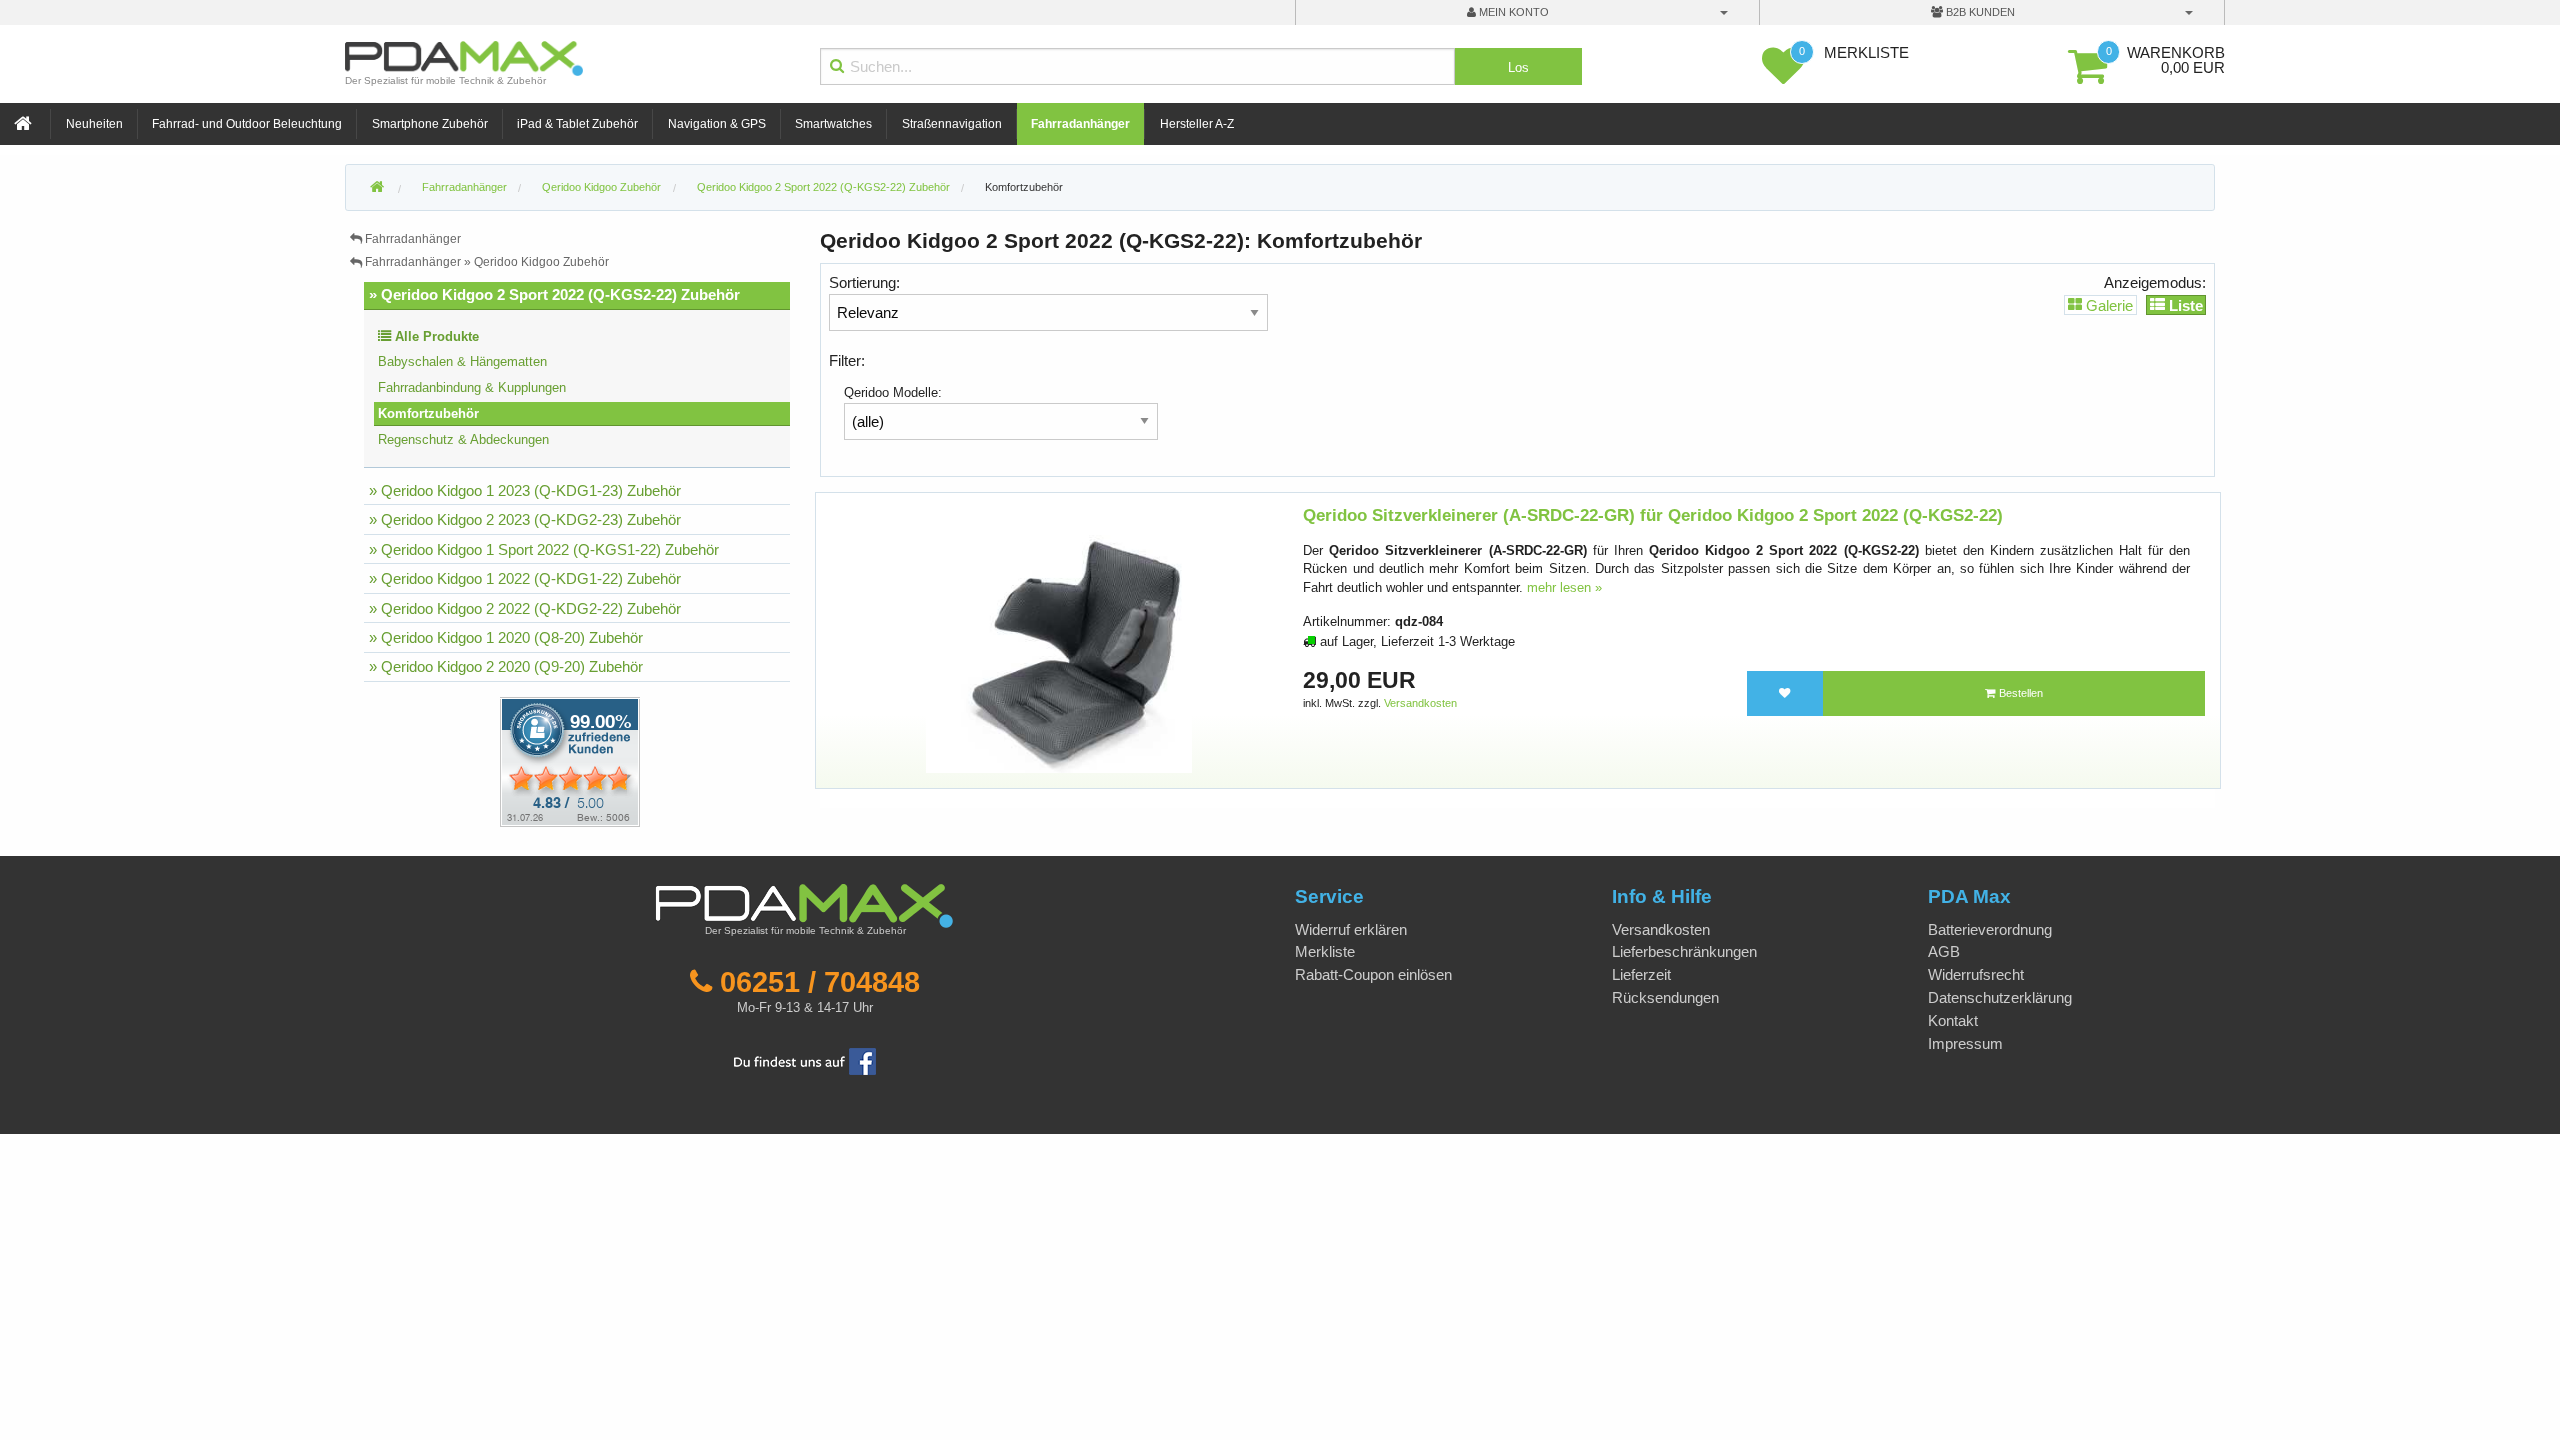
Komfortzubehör (1024, 187)
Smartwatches (833, 124)
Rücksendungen (1665, 997)
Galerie (2107, 304)
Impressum (1965, 1043)
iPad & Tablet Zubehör (577, 124)
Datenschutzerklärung (2000, 997)
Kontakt (1953, 1020)
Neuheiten (94, 124)
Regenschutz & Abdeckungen (463, 439)
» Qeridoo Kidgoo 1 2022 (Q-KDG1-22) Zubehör (525, 578)
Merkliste (1325, 951)
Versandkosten (1420, 703)
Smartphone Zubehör (430, 124)
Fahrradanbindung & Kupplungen (472, 387)
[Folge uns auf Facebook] (805, 1060)
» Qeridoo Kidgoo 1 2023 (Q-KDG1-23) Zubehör (525, 490)
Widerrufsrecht (1976, 974)
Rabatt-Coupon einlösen (1373, 974)
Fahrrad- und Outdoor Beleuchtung (247, 124)
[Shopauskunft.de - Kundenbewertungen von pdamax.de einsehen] (570, 760)
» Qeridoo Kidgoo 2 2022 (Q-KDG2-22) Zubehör (525, 608)
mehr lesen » (1564, 587)
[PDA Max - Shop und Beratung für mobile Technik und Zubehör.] (377, 188)
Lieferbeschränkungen (1684, 951)
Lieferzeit (1641, 974)
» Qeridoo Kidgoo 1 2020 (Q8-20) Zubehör (506, 637)
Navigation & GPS (717, 124)
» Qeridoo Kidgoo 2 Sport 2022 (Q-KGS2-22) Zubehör (554, 294)
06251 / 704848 (820, 982)
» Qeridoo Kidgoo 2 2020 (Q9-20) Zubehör (506, 666)
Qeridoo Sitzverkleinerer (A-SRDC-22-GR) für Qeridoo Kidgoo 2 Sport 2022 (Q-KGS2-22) (1653, 515)
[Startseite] (25, 124)
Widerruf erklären (1351, 929)
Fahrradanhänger (1080, 124)
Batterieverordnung (1990, 929)
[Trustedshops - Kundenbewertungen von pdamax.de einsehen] (497, 760)
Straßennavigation (952, 124)
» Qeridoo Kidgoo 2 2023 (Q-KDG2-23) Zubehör (525, 519)
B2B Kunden (1979, 12)
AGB (1944, 951)
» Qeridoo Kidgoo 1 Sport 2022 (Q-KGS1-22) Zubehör (544, 549)
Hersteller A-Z (1197, 124)
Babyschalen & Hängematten (462, 361)
